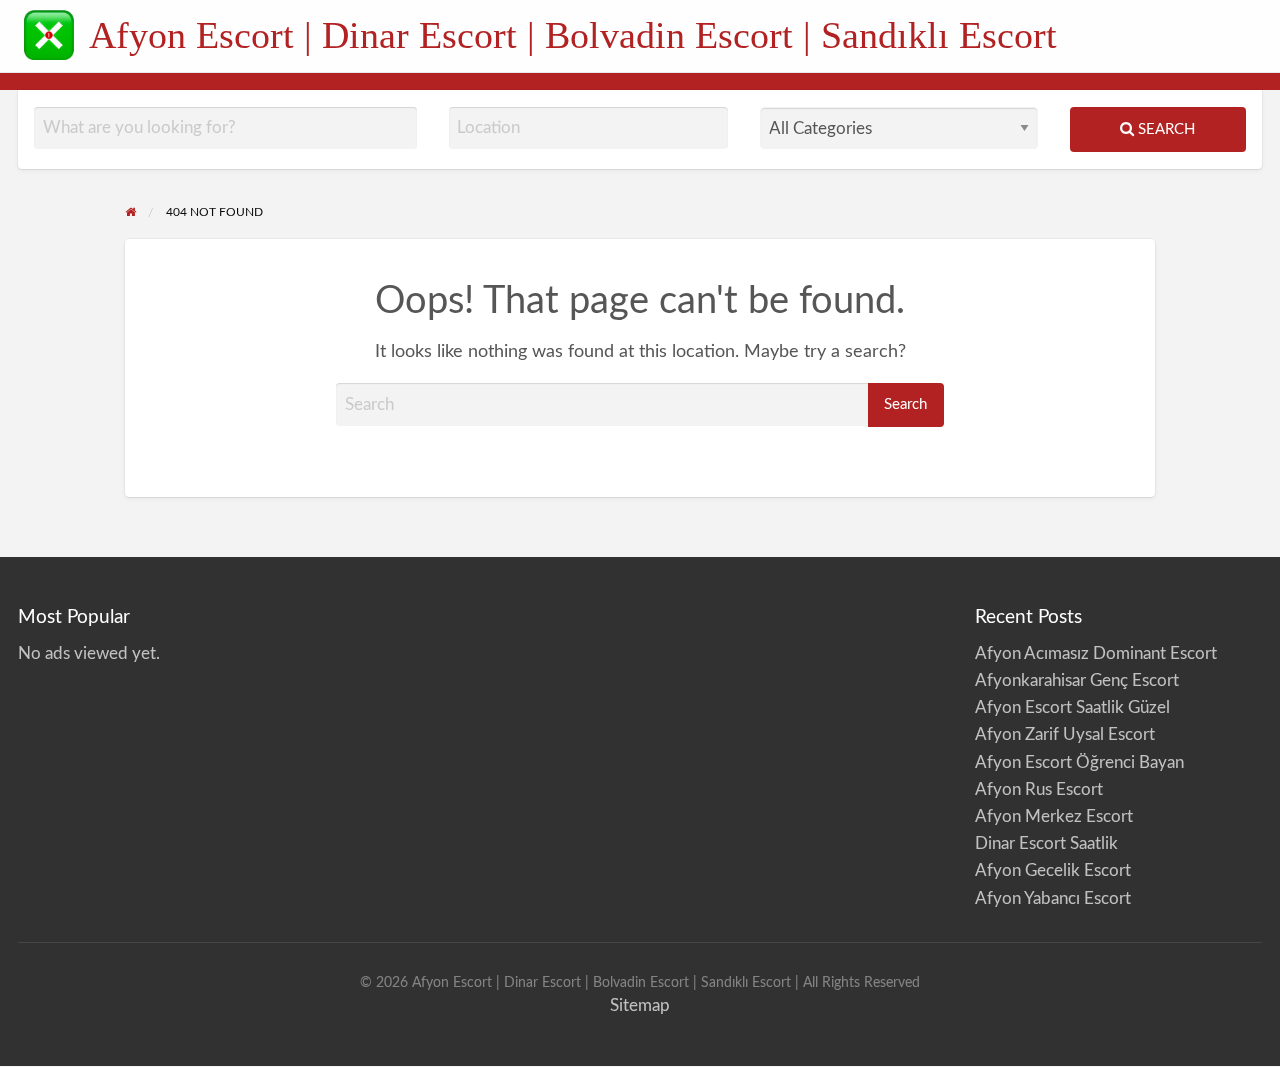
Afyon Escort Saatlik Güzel (1072, 707)
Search (1164, 129)
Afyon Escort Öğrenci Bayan (1079, 762)
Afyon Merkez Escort (1054, 816)
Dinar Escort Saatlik (1046, 843)
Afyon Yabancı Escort (1053, 898)
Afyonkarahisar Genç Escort (1077, 680)
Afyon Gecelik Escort (1053, 870)
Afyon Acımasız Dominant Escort (1096, 653)
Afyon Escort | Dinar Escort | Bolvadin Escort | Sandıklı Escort (573, 35)
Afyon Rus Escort (1039, 789)
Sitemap (640, 1005)
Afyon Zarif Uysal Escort (1065, 734)
